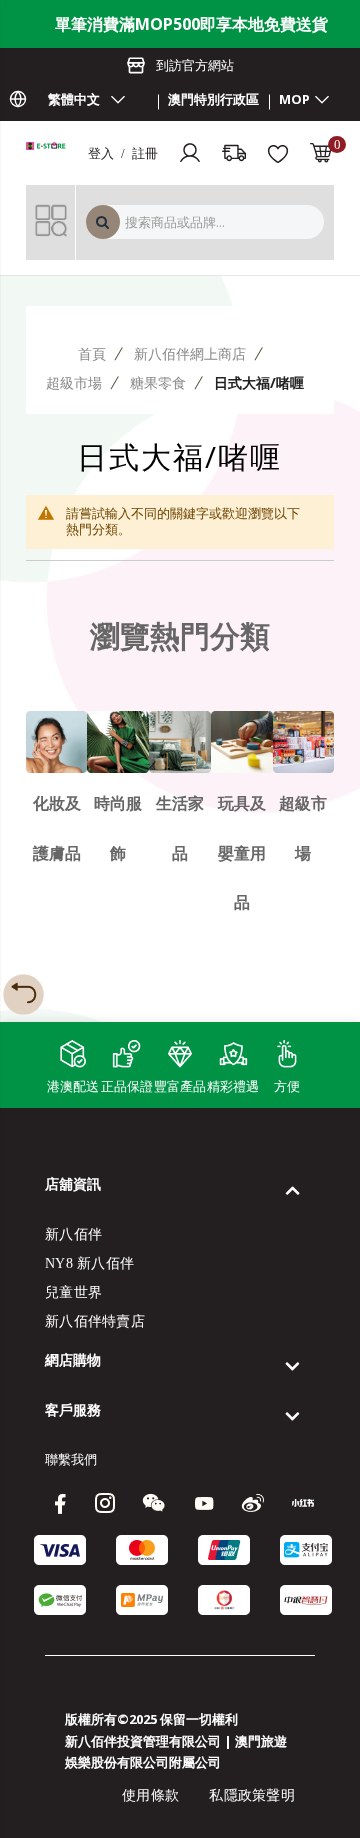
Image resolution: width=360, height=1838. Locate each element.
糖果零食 (158, 382)
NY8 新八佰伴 (89, 1263)
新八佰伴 (73, 1234)
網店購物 (73, 1359)
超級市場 (74, 382)
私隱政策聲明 (252, 1795)
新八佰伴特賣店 (95, 1321)
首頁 (92, 353)
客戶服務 (73, 1409)
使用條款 (150, 1795)
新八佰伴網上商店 (190, 353)
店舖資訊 (73, 1183)
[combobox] (222, 222)
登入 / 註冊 (123, 152)
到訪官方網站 (195, 65)
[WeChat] (156, 1502)
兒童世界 (73, 1292)
